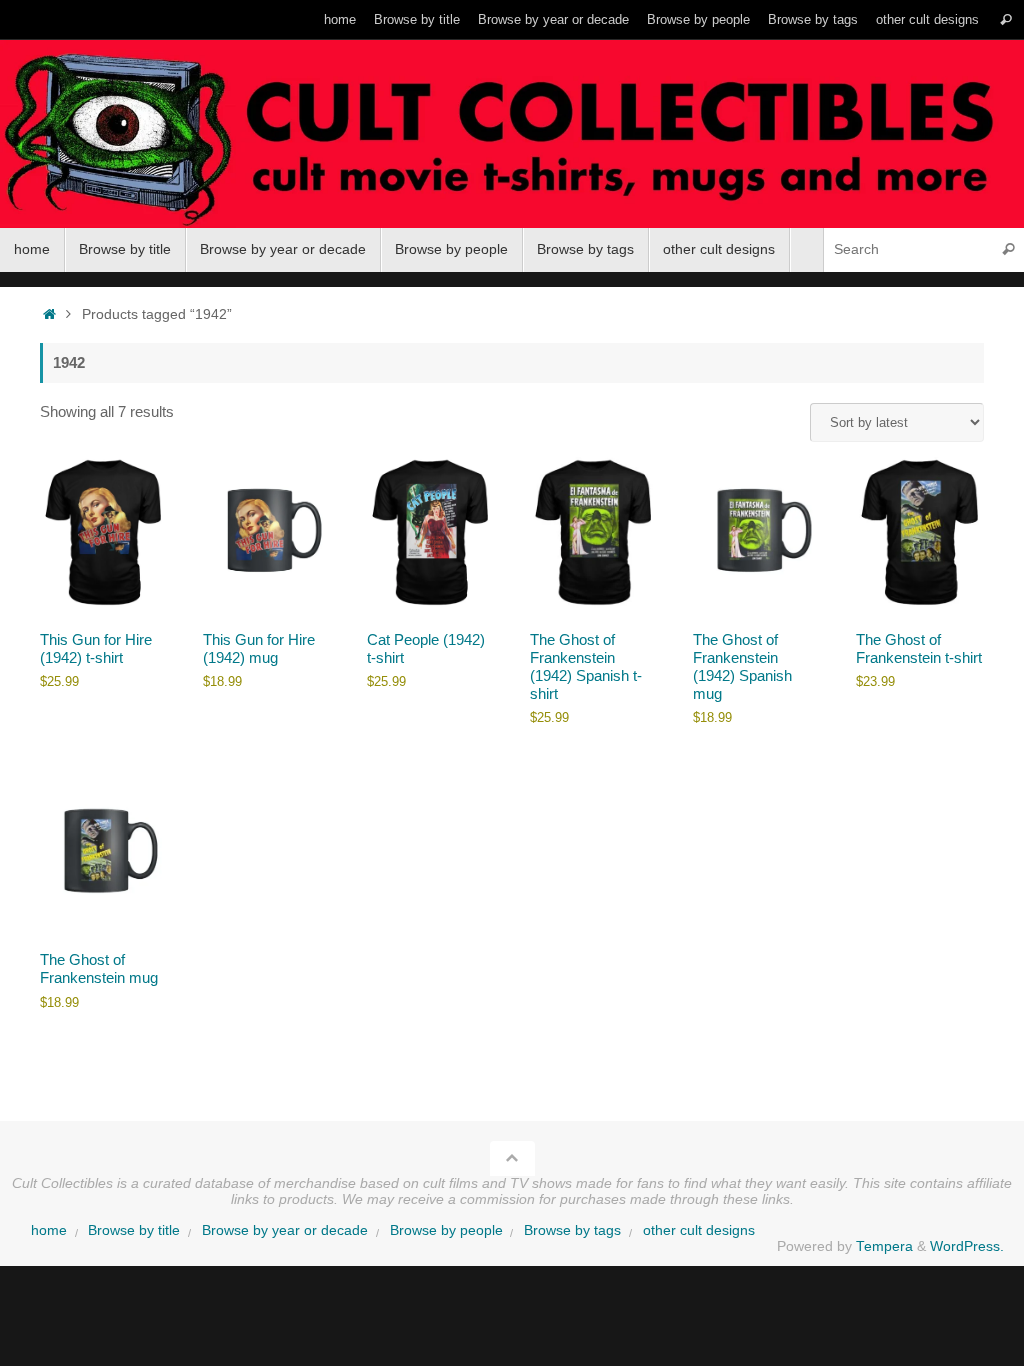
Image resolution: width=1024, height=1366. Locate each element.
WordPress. (967, 1246)
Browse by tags (813, 19)
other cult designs (927, 19)
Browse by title (417, 19)
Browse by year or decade (553, 19)
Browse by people (698, 19)
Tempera (884, 1246)
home (340, 19)
